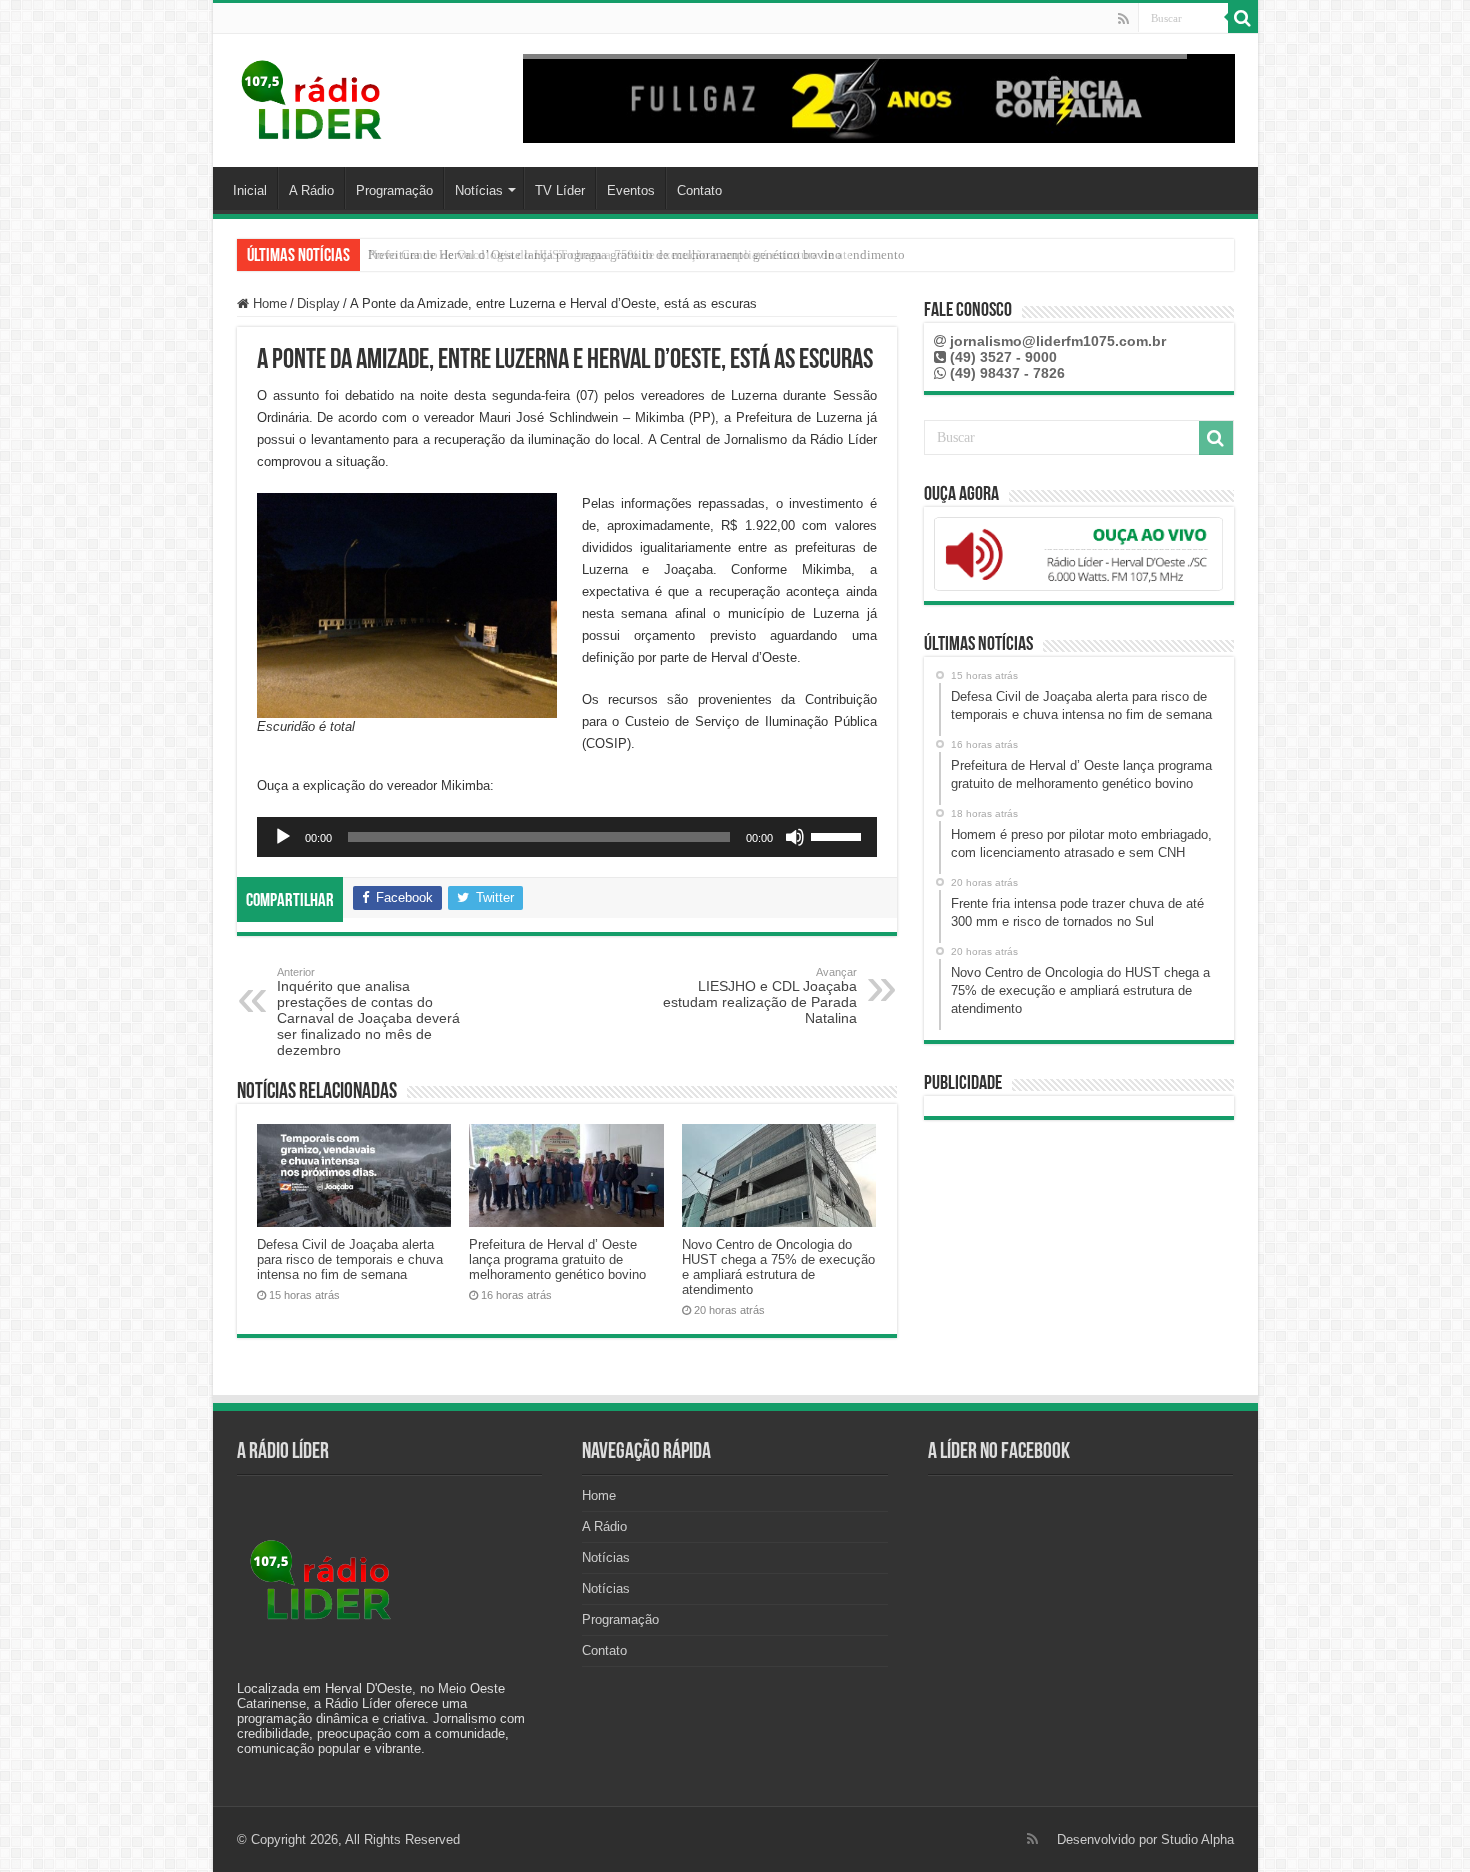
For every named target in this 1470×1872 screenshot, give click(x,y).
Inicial (250, 190)
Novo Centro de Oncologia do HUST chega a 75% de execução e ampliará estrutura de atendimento (636, 254)
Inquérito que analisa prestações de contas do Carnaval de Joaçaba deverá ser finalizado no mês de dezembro (368, 1012)
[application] (567, 837)
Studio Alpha (1197, 1839)
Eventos (631, 190)
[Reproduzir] (283, 837)
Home (268, 303)
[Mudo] (795, 837)
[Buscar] (1243, 18)
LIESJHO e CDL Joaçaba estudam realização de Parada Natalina (760, 996)
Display (318, 303)
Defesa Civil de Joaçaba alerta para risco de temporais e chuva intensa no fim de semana (350, 1259)
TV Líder (560, 190)
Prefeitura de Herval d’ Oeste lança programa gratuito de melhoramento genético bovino (557, 1259)
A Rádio (311, 190)
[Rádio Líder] (313, 97)
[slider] (839, 835)
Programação (394, 190)
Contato (699, 190)
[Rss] (1123, 19)
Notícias (479, 190)
